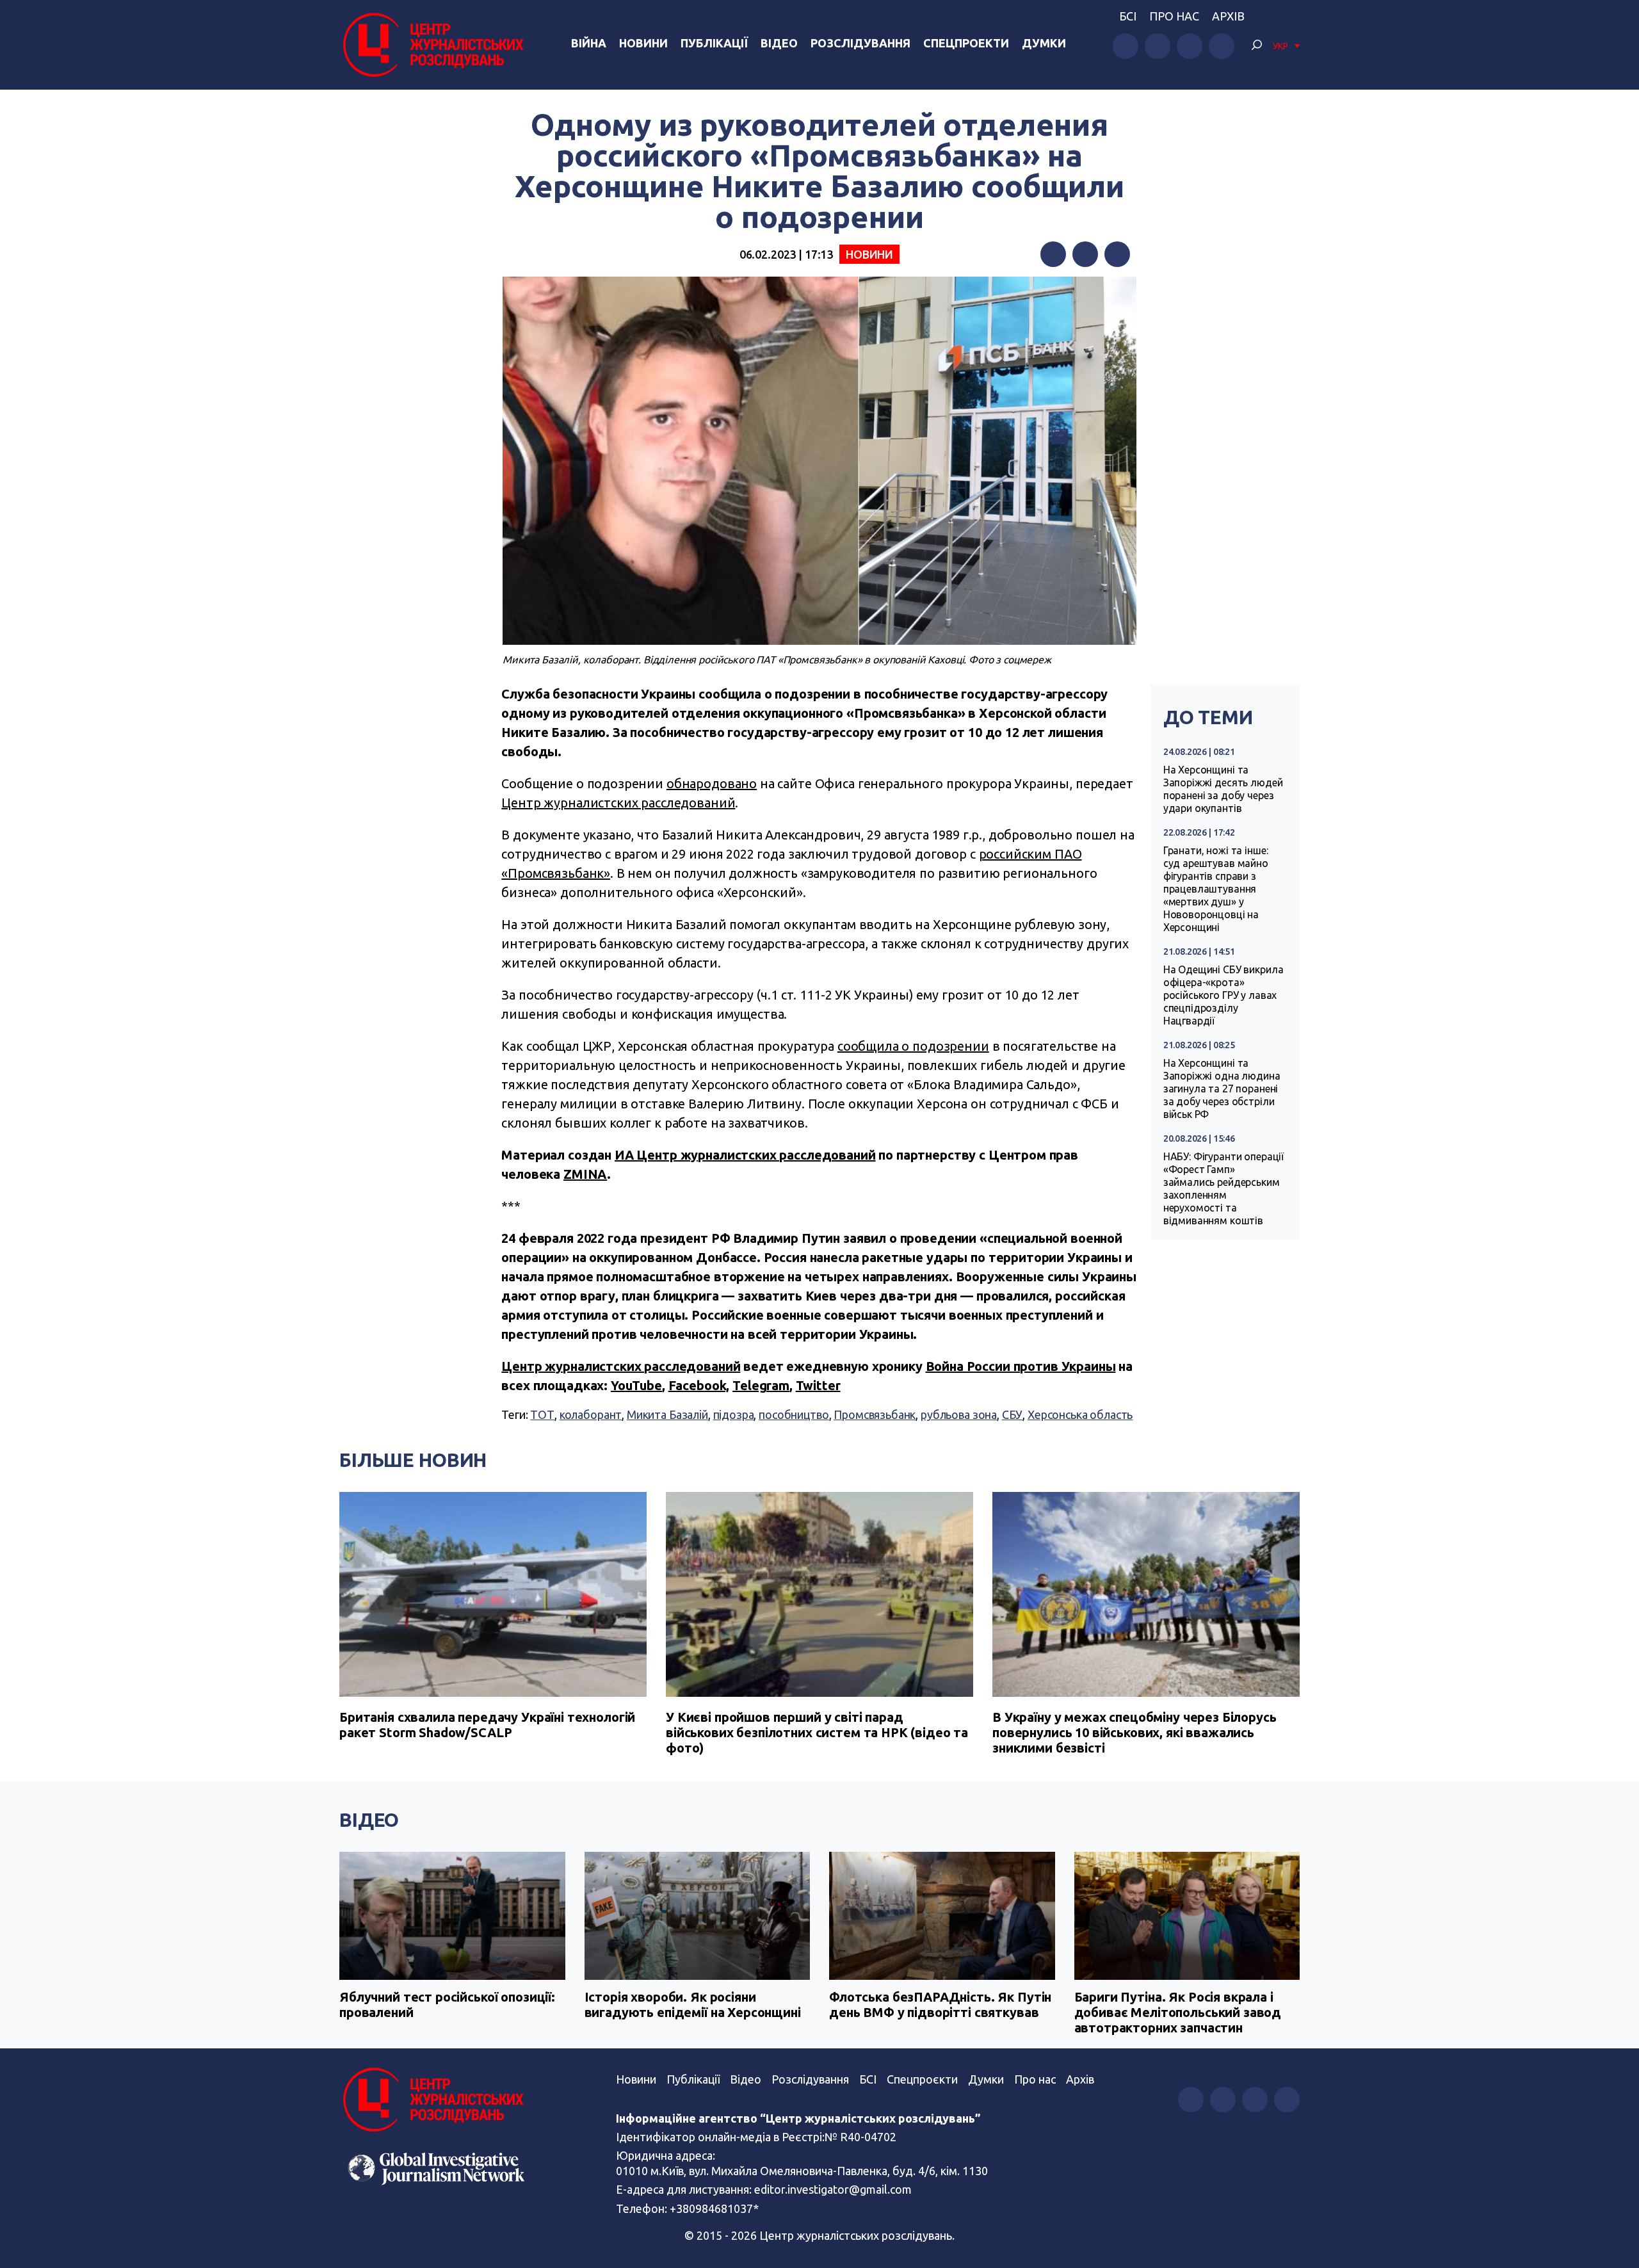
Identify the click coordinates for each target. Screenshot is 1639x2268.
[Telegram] (1117, 254)
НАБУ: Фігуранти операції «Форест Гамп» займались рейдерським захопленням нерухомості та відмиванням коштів (1223, 1188)
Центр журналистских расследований (618, 803)
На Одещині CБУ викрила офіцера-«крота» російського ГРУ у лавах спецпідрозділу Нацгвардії (1223, 995)
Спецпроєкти (922, 2079)
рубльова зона (959, 1414)
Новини (643, 43)
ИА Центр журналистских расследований (745, 1155)
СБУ (1013, 1414)
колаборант (591, 1414)
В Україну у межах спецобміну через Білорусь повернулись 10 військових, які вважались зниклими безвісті (1134, 1732)
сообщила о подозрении (913, 1046)
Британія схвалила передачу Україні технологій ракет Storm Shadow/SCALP (487, 1725)
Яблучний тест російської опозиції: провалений (447, 2005)
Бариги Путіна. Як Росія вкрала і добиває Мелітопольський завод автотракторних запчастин (1178, 2012)
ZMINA (585, 1174)
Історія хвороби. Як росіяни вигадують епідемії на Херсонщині (693, 2005)
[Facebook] (1053, 254)
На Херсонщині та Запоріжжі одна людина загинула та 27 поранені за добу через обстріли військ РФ (1222, 1089)
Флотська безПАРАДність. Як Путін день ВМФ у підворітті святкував (940, 2005)
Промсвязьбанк (875, 1414)
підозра (734, 1414)
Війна (589, 43)
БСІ (1128, 16)
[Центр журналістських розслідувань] (432, 45)
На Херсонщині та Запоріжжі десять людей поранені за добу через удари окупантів (1223, 789)
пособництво (794, 1414)
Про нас (1174, 16)
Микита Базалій (667, 1414)
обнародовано (712, 783)
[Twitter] (1085, 254)
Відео (779, 43)
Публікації (714, 43)
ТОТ (542, 1414)
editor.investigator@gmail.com (833, 2189)
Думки (1044, 43)
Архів (1228, 16)
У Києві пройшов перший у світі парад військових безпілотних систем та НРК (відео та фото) (817, 1732)
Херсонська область (1080, 1414)
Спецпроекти (966, 43)
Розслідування (860, 43)
